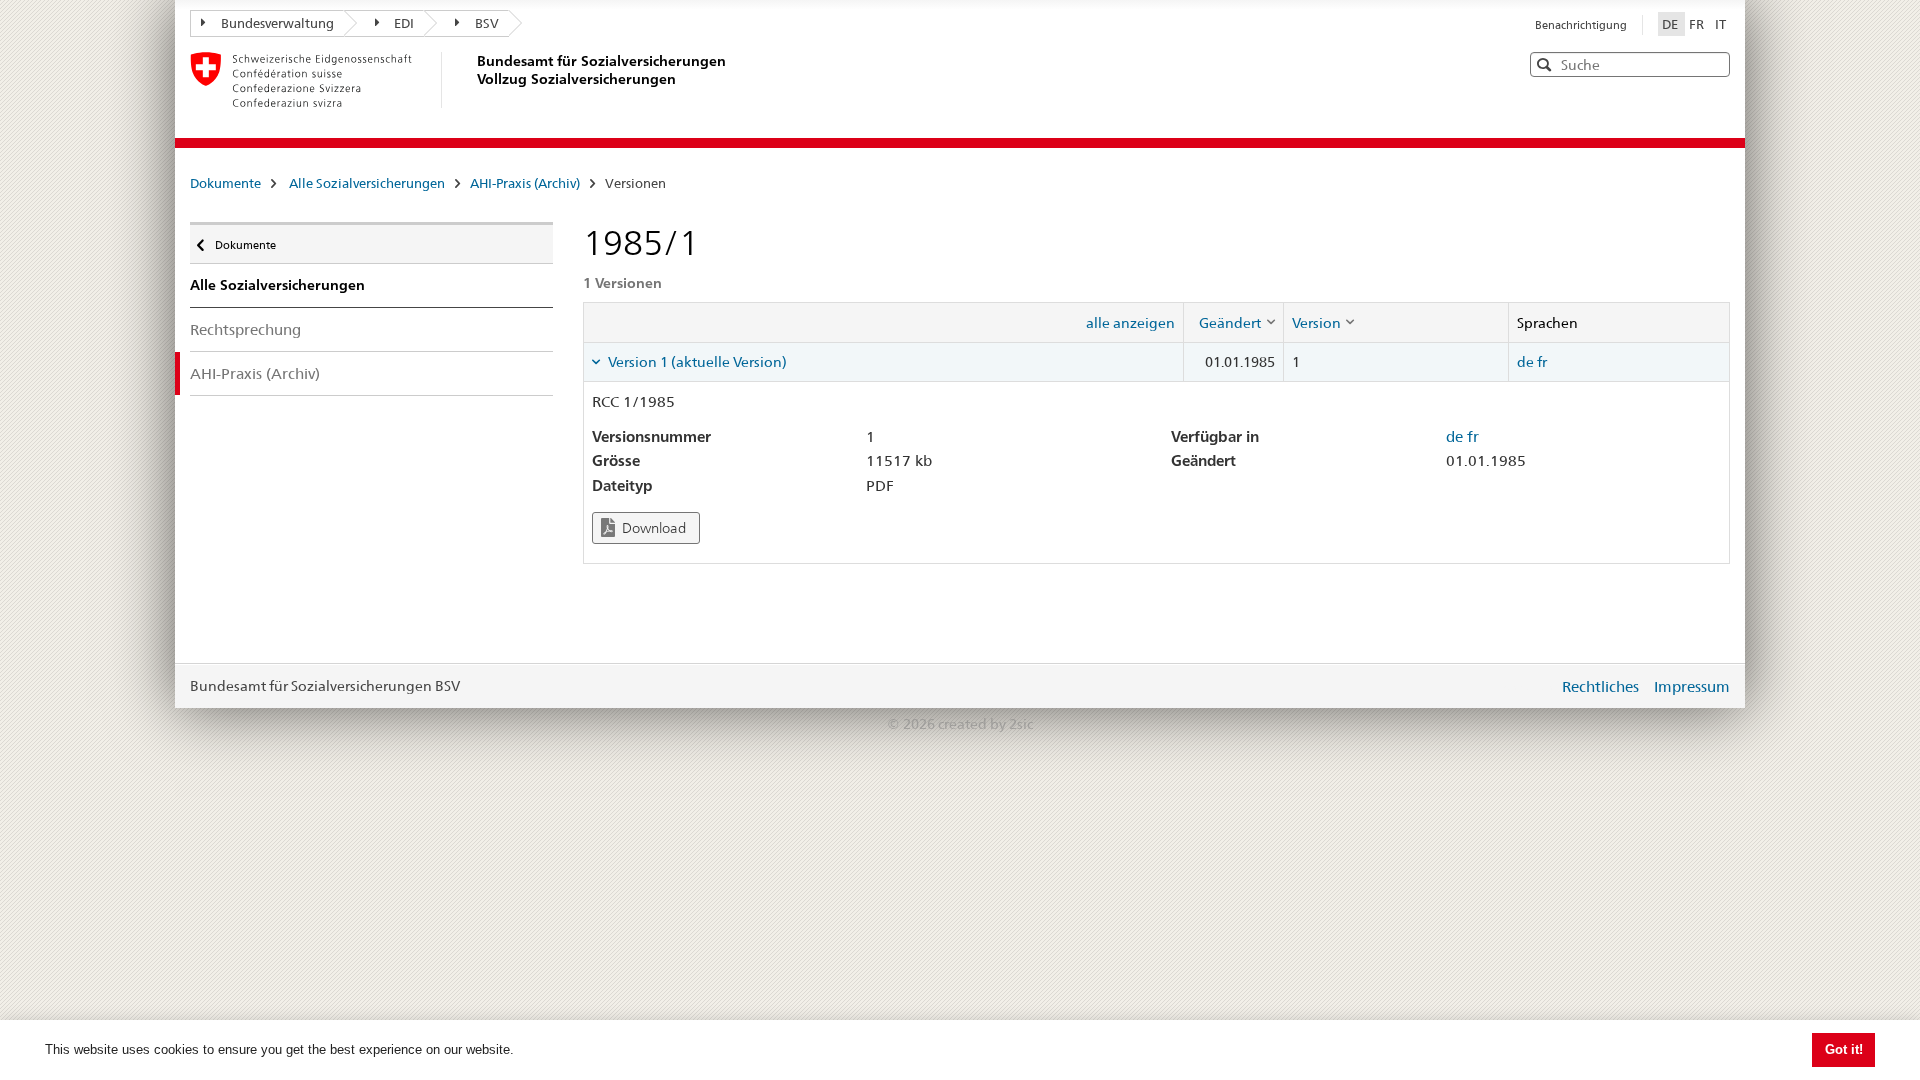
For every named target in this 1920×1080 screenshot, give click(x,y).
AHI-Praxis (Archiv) (525, 183)
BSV (487, 23)
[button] (1713, 63)
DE (1671, 24)
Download (652, 528)
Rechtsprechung (245, 329)
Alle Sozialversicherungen (367, 183)
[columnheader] (1233, 322)
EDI (404, 23)
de (1525, 362)
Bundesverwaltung (277, 23)
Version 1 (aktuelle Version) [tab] (696, 362)
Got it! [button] (1844, 1049)
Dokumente (225, 183)
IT (1720, 24)
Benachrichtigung (1581, 25)
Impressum (1692, 686)
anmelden (1528, 686)
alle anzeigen (1130, 323)
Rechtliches (1600, 686)
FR (1698, 24)
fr (1542, 362)
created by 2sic (985, 724)
